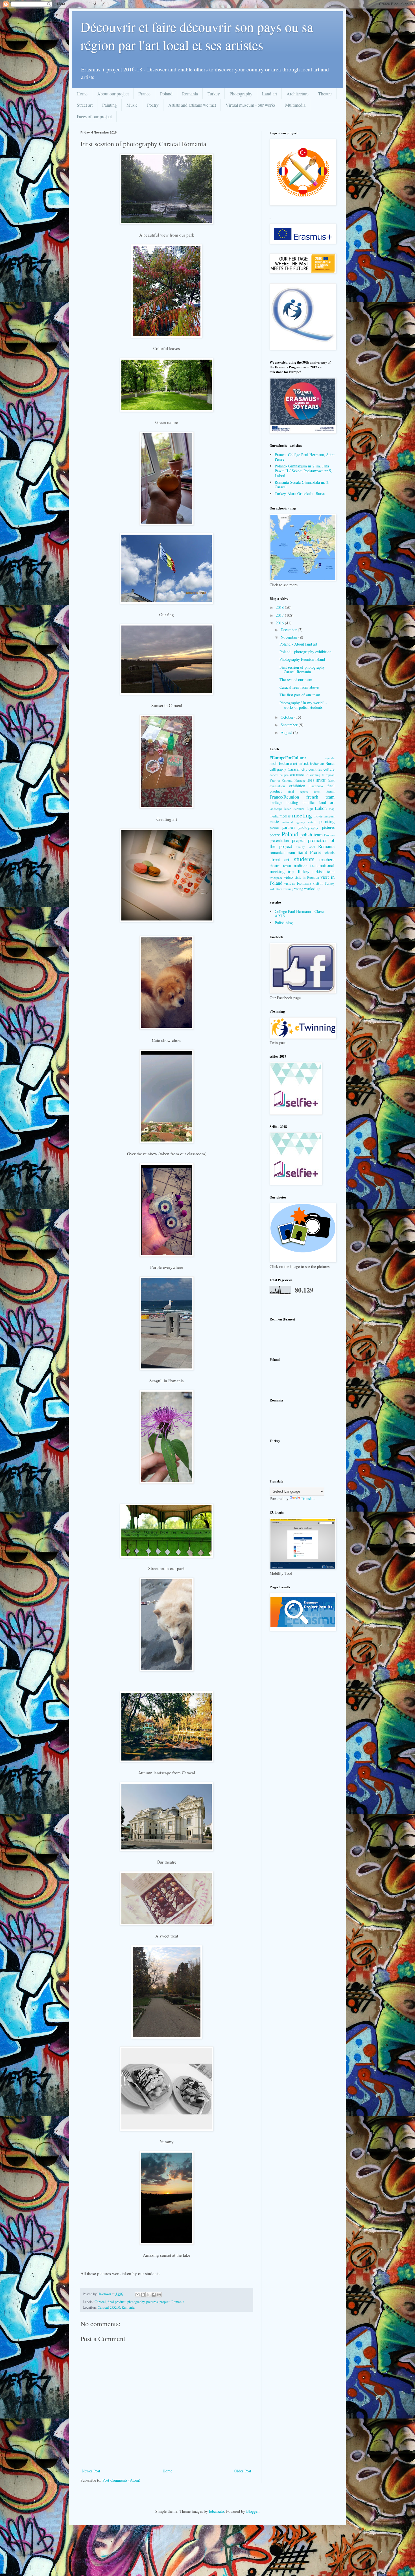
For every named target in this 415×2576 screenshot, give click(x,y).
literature (299, 809)
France (144, 94)
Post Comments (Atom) (121, 2480)
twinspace (276, 877)
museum (329, 816)
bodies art (317, 764)
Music (132, 105)
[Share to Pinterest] (159, 2295)
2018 (280, 607)
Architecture (298, 94)
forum (330, 791)
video (288, 877)
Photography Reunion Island (302, 659)
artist (304, 763)
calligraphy (278, 769)
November (290, 637)
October (288, 717)
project (165, 2302)
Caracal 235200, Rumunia (116, 2307)
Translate (308, 1498)
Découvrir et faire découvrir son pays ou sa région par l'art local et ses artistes (197, 36)
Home (82, 94)
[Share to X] (148, 2295)
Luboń (321, 808)
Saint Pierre (309, 852)
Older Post (243, 2471)
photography (136, 2302)
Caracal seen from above (299, 687)
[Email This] (137, 2295)
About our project (113, 94)
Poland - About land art (298, 644)
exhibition (297, 786)
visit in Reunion (307, 877)
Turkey (214, 94)
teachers (327, 859)
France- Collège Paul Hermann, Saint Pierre (305, 457)
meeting (302, 815)
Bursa (330, 763)
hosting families (301, 802)
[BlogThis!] (143, 2295)
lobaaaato (216, 2511)
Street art (85, 105)
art (295, 763)
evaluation (277, 786)
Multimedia (295, 105)
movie (318, 816)
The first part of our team (300, 695)
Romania (190, 94)
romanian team (282, 852)
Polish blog (284, 923)
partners (289, 827)
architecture (281, 763)
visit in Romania (298, 883)
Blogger (252, 2511)
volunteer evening (281, 889)
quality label (305, 847)
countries (315, 769)
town (287, 866)
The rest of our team (296, 680)
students (304, 859)
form (317, 791)
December (289, 630)
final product (117, 2302)
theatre (275, 866)
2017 (280, 615)
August (287, 732)
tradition (301, 866)
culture (329, 769)
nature (312, 822)
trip (291, 872)
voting (299, 889)
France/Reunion (284, 797)
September (290, 725)
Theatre (325, 94)
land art (327, 802)
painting (327, 821)
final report (298, 791)
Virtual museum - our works (251, 105)
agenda (330, 758)
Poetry (153, 105)
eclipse (284, 775)
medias (285, 816)
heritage (276, 802)
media (274, 816)
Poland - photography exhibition (305, 652)
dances (274, 775)
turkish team (324, 872)
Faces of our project (94, 116)
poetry (275, 835)
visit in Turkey (324, 883)
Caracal (100, 2302)
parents (274, 827)
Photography (241, 94)
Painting (110, 105)
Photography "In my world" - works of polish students (303, 705)
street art (279, 859)
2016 (280, 623)
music (274, 822)
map (332, 809)
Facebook (316, 786)
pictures (152, 2302)
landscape (276, 809)
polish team (312, 835)
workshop (312, 888)
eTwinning (314, 775)
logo (310, 809)
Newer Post (91, 2471)
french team (320, 797)
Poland (166, 94)
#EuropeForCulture (288, 757)
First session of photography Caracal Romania (302, 670)
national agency (294, 822)
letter (288, 809)
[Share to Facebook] (154, 2295)
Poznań (329, 835)
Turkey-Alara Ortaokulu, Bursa (300, 494)
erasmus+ (297, 774)
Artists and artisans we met (192, 105)
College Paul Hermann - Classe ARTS (300, 914)
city (304, 769)
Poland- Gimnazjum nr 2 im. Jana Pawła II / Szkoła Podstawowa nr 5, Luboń (303, 471)
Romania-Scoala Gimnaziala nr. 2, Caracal (302, 485)
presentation (279, 840)
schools (329, 853)
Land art (269, 94)
